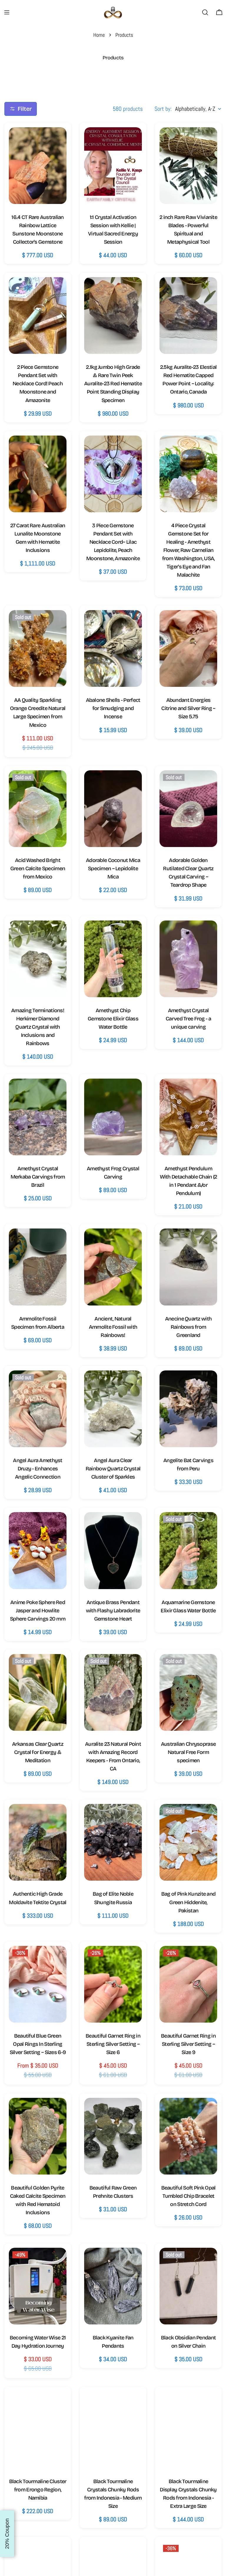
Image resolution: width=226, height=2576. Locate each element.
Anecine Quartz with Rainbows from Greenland (188, 1327)
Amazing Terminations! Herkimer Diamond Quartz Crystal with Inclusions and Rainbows (38, 1027)
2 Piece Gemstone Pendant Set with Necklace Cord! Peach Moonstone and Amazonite (38, 384)
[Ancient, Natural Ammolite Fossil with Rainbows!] (113, 1267)
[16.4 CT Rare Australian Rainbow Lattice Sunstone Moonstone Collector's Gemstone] (38, 166)
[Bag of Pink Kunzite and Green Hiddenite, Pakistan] (188, 1842)
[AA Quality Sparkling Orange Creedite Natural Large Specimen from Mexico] (38, 648)
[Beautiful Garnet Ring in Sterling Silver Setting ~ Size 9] (188, 1984)
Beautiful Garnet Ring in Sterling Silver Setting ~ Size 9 (188, 2044)
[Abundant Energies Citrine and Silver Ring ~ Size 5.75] (188, 648)
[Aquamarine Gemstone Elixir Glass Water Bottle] (188, 1550)
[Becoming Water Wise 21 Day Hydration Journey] (38, 2286)
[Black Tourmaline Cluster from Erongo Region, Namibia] (38, 2430)
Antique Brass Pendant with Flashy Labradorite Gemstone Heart (113, 1611)
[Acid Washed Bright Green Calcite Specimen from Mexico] (38, 809)
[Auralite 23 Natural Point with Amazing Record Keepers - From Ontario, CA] (113, 1692)
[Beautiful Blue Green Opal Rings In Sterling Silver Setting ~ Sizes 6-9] (38, 1984)
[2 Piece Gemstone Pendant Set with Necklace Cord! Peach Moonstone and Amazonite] (38, 315)
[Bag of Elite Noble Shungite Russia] (113, 1842)
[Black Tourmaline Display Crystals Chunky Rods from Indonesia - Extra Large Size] (188, 2430)
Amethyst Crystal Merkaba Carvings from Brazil (38, 1177)
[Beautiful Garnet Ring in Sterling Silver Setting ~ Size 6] (113, 1984)
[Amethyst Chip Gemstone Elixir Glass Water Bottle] (113, 959)
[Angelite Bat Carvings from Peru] (188, 1409)
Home (99, 35)
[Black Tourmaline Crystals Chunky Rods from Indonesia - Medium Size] (113, 2430)
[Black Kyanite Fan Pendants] (113, 2286)
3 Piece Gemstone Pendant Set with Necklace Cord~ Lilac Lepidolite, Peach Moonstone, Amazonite (113, 542)
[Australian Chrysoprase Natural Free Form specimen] (188, 1692)
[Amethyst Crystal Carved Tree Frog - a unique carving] (188, 959)
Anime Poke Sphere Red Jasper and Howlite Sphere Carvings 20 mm (38, 1611)
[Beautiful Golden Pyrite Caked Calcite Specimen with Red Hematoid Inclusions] (38, 2136)
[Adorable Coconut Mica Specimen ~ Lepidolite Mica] (113, 809)
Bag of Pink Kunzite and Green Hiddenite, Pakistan (188, 1902)
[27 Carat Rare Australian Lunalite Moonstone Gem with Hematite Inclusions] (38, 474)
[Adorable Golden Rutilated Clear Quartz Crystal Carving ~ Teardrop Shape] (188, 809)
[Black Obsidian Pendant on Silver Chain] (188, 2286)
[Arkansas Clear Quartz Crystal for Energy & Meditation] (38, 1692)
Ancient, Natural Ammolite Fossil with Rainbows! (113, 1327)
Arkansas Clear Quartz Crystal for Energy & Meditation (38, 1752)
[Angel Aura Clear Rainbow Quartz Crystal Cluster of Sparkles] (113, 1409)
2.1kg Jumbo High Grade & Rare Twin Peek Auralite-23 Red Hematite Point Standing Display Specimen (113, 384)
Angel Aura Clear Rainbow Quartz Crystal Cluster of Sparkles (113, 1469)
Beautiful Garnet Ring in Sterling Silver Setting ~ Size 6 (113, 2044)
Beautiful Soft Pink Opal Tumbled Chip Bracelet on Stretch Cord (188, 2196)
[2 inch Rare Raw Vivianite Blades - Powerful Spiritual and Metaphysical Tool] (188, 166)
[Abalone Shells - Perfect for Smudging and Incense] (113, 648)
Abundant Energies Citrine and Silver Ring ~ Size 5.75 (188, 708)
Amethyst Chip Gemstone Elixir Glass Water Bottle (113, 1019)
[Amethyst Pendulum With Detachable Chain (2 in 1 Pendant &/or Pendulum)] (188, 1117)
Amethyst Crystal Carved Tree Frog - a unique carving (188, 1019)
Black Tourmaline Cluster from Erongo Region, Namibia (38, 2490)
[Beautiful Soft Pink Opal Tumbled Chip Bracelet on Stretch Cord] (188, 2136)
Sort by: (163, 109)
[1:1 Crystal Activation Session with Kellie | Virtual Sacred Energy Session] (113, 166)
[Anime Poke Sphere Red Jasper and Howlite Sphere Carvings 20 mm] (38, 1550)
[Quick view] (56, 142)
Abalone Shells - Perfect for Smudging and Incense (113, 708)
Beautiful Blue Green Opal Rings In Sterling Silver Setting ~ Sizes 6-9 (38, 2044)
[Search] (205, 12)
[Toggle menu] (7, 12)
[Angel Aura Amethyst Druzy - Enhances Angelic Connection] (38, 1409)
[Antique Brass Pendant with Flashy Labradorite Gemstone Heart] (113, 1550)
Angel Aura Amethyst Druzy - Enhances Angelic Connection (38, 1469)
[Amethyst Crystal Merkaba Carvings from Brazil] (38, 1117)
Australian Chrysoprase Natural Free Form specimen (188, 1752)
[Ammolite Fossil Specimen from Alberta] (38, 1267)
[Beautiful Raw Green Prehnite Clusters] (113, 2136)
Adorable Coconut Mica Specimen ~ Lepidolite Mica (113, 868)
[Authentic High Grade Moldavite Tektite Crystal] (38, 1842)
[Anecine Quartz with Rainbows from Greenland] (188, 1267)
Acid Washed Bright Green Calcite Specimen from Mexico (38, 868)
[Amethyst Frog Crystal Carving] (113, 1117)
